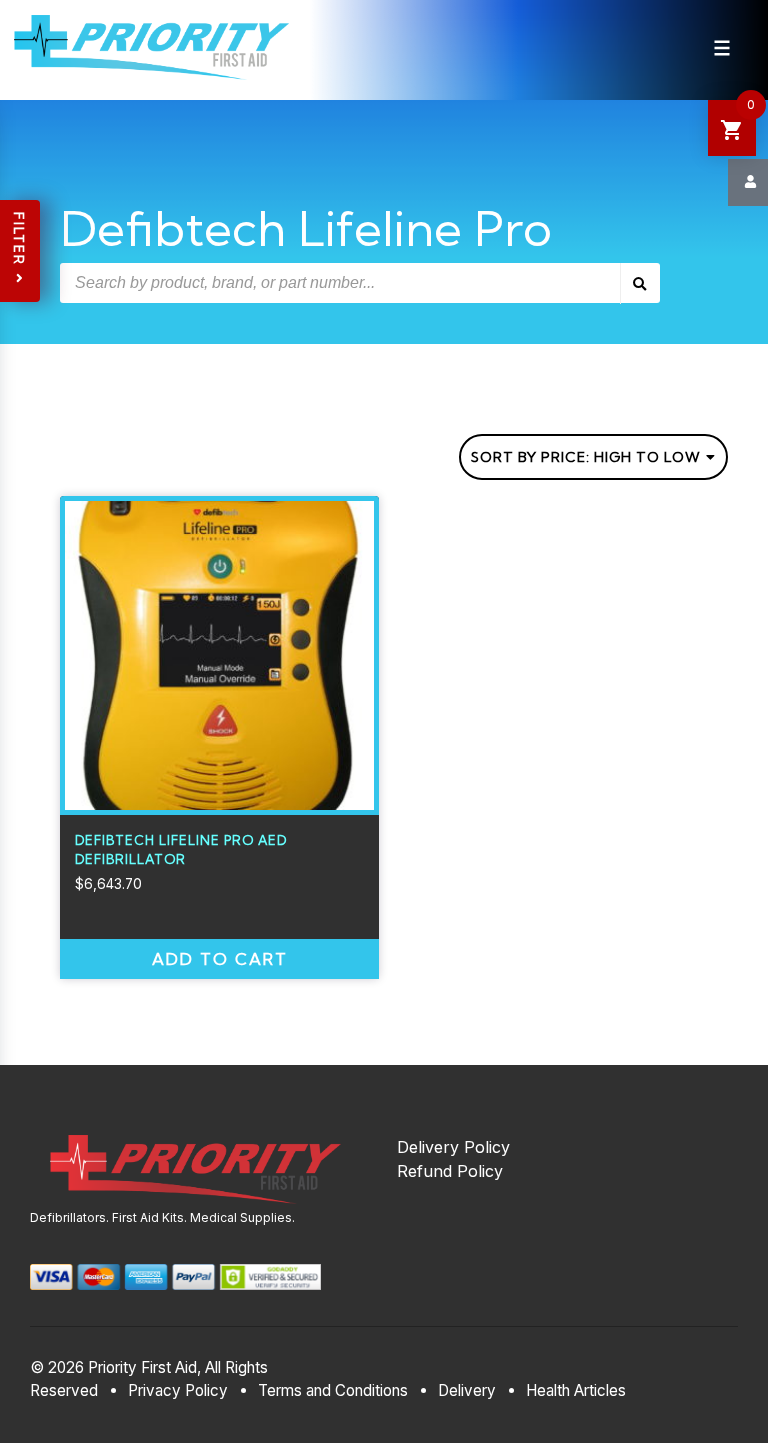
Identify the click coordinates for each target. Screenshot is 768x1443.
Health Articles (576, 1390)
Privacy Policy (178, 1390)
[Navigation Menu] (722, 48)
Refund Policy (450, 1171)
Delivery (467, 1390)
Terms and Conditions (333, 1390)
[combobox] (593, 457)
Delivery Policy (453, 1147)
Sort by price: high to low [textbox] (586, 457)
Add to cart (220, 959)
